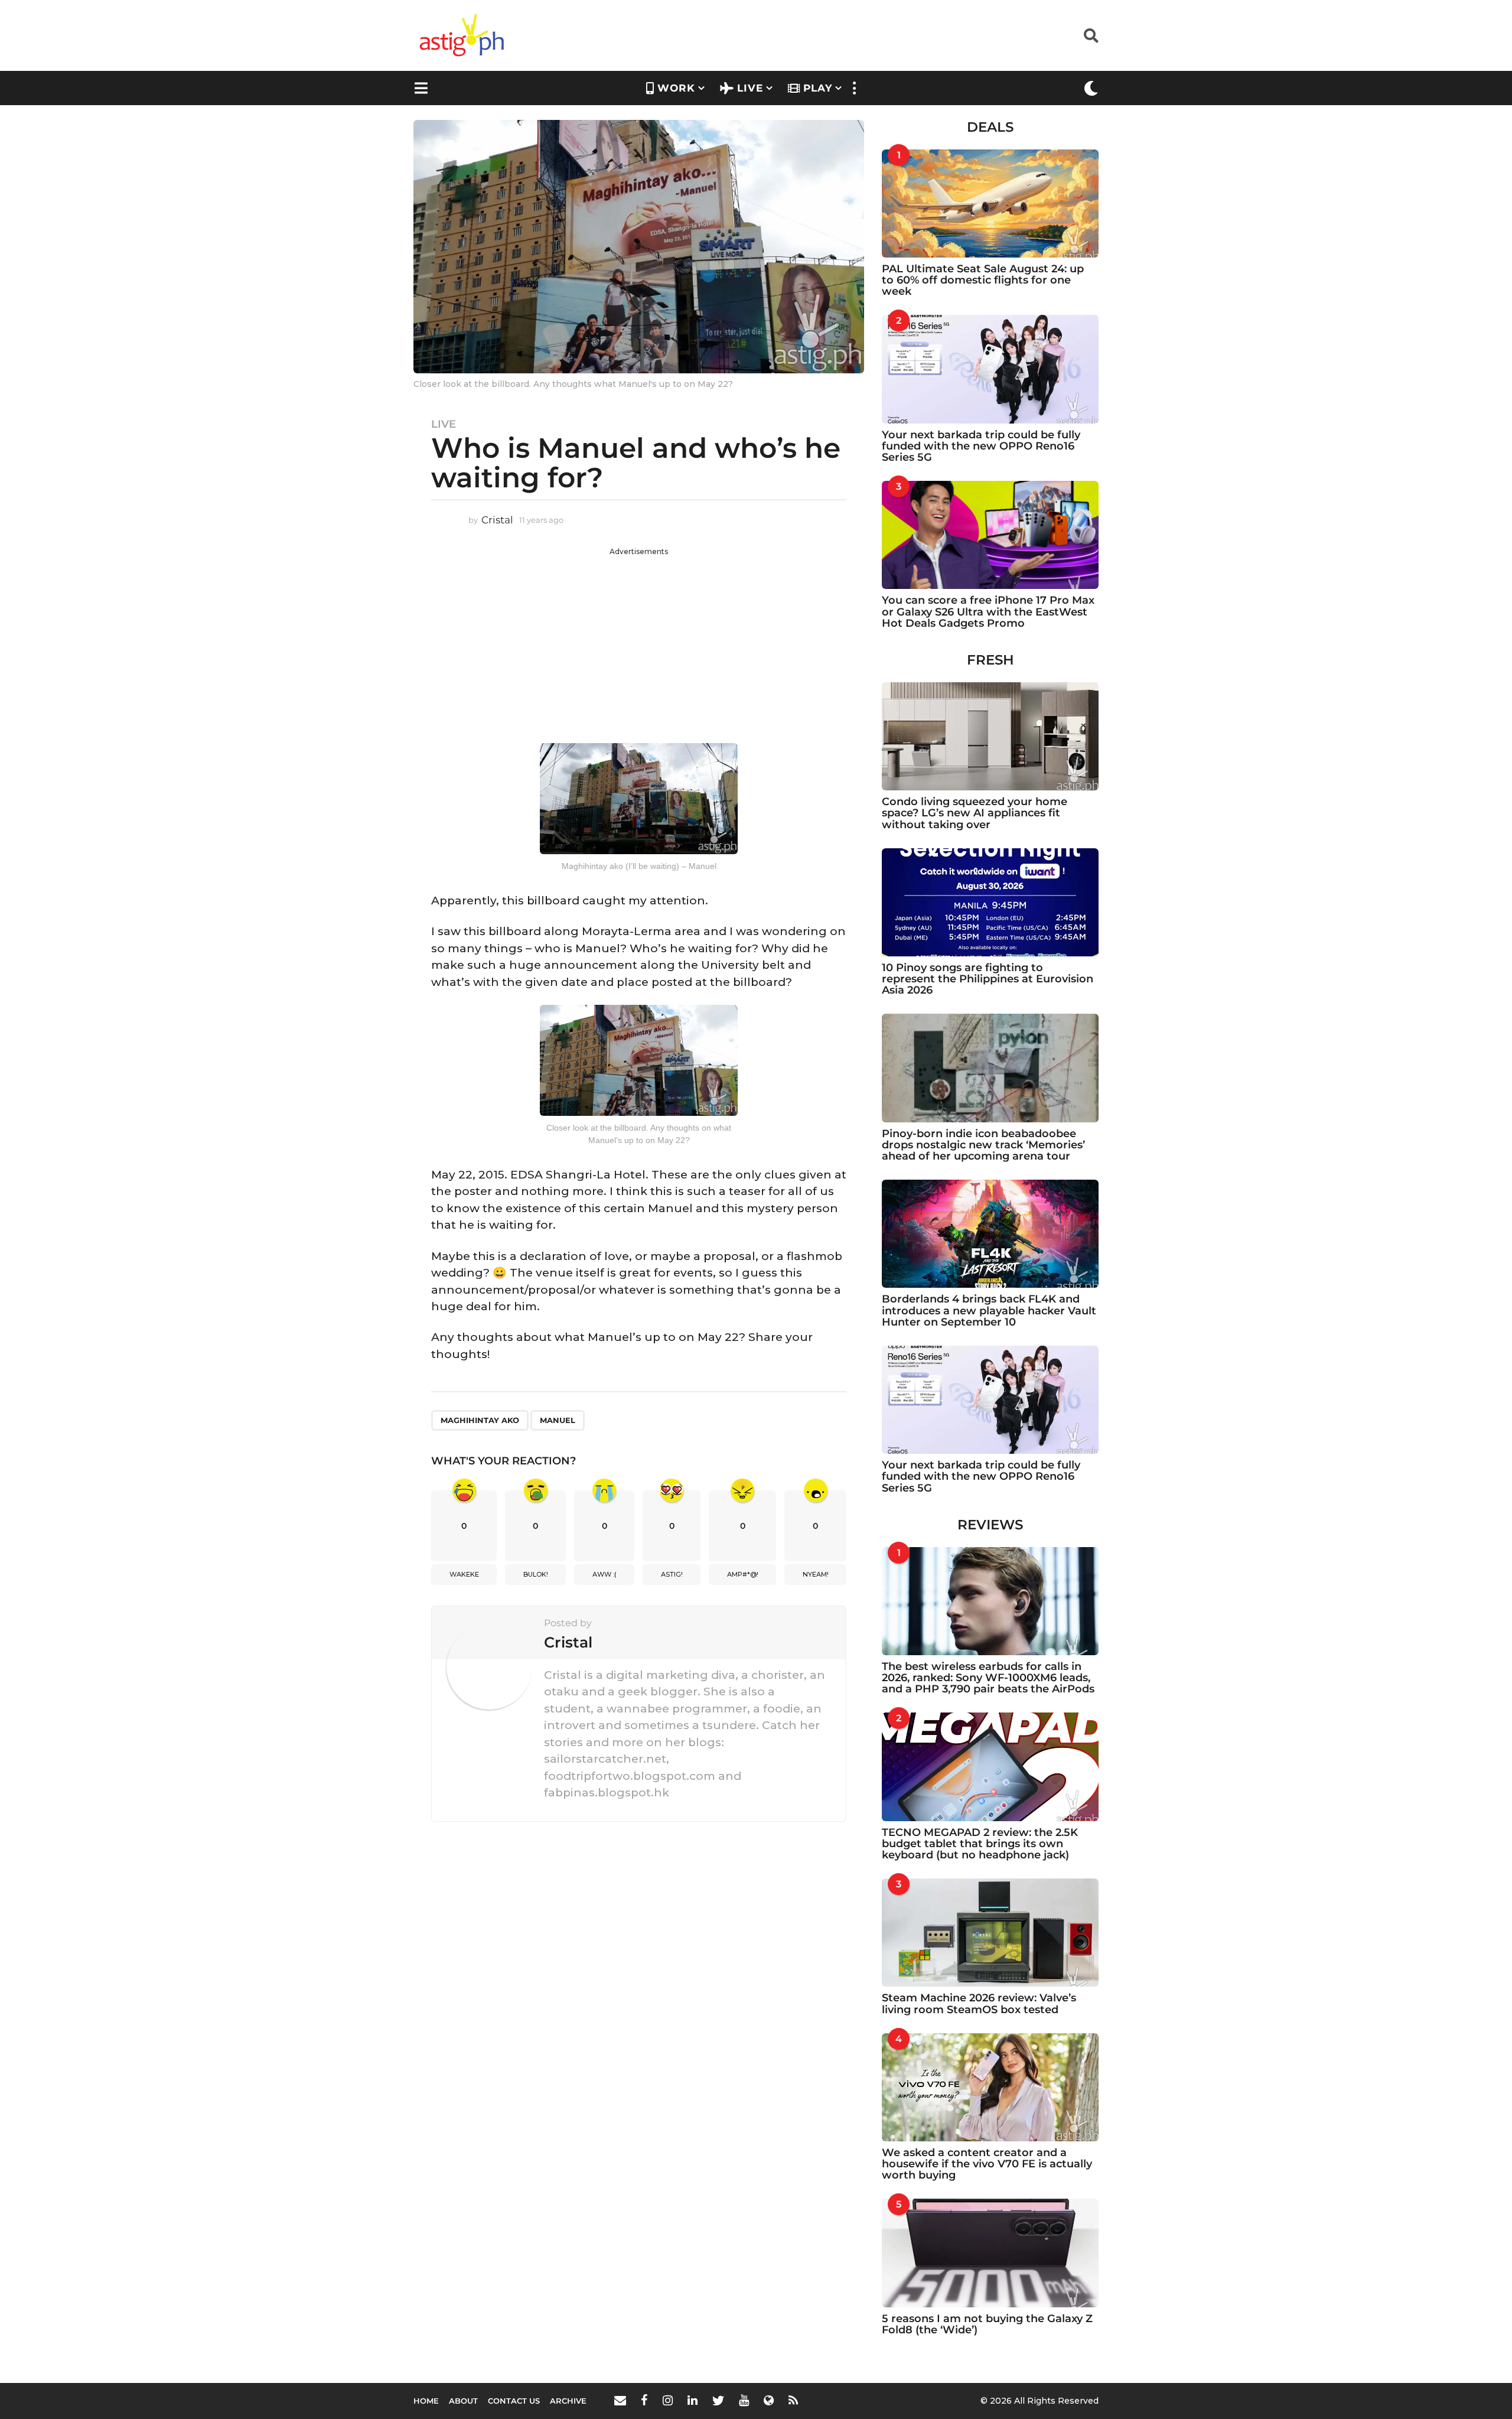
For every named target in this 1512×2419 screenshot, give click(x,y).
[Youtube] (744, 2400)
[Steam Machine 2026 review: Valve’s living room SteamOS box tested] (990, 1933)
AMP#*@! (743, 1574)
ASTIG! (672, 1574)
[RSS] (793, 2400)
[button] (1091, 35)
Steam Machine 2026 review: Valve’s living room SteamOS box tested (979, 2003)
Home (426, 2401)
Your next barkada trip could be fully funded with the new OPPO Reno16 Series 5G (981, 446)
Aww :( (605, 1574)
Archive (568, 2401)
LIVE (750, 88)
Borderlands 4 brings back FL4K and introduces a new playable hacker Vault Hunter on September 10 (989, 1311)
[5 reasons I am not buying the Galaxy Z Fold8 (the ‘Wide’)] (990, 2253)
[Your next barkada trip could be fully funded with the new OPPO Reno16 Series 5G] (990, 369)
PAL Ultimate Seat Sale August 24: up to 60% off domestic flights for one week (983, 280)
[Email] (620, 2400)
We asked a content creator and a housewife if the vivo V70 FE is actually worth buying (987, 2164)
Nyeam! (816, 1574)
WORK (676, 88)
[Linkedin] (693, 2400)
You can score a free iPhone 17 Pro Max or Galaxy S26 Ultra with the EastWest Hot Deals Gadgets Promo (988, 612)
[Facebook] (644, 2400)
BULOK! (536, 1574)
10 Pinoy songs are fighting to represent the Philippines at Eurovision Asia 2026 (988, 979)
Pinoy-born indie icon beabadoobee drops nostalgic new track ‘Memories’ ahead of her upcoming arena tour (983, 1145)
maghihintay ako (480, 1420)
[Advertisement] (639, 640)
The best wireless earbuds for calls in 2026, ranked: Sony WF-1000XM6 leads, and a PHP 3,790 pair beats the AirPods (988, 1678)
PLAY (818, 88)
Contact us (514, 2401)
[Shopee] (769, 2400)
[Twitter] (718, 2400)
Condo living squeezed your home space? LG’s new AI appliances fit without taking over (975, 813)
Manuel (558, 1420)
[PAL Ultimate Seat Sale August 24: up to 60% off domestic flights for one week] (990, 204)
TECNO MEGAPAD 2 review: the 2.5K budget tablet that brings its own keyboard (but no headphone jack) (980, 1844)
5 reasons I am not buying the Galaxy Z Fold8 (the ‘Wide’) (987, 2324)
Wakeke (464, 1574)
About (463, 2401)
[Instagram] (668, 2400)
